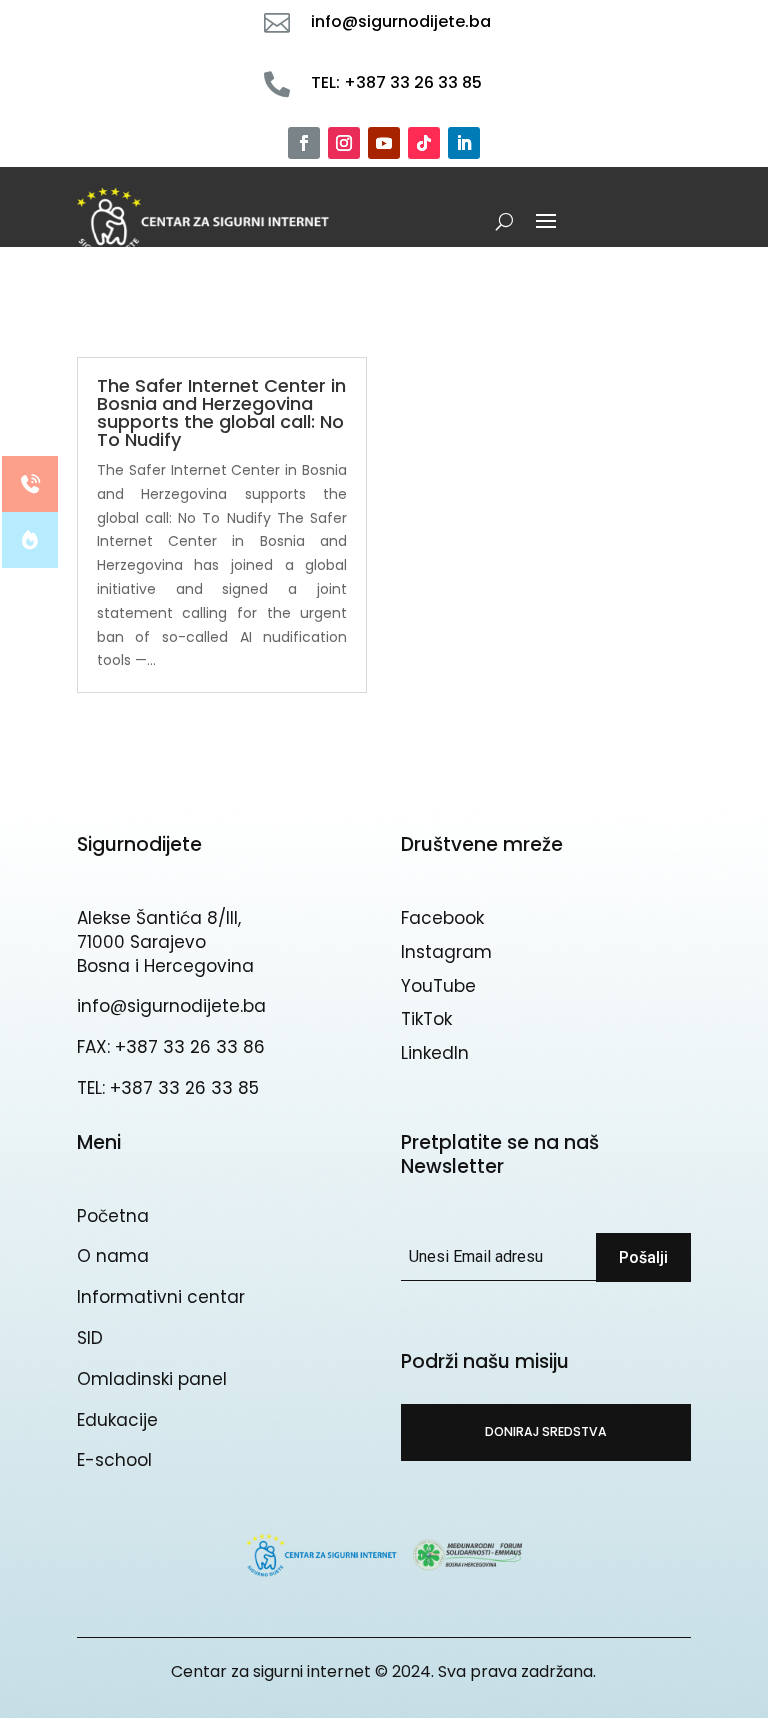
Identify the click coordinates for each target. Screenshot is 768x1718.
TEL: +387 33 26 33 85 (168, 1088)
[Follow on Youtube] (384, 143)
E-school (114, 1460)
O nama (113, 1256)
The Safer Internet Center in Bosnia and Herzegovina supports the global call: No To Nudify (221, 412)
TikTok (426, 1019)
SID (90, 1338)
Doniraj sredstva (546, 1431)
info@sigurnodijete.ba (171, 1006)
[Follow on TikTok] (424, 143)
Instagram (446, 952)
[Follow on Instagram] (344, 143)
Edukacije (117, 1420)
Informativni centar (161, 1297)
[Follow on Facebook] (304, 143)
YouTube (438, 986)
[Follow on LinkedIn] (464, 143)
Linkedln (435, 1053)
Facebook (442, 918)
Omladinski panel (152, 1379)
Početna (113, 1216)
